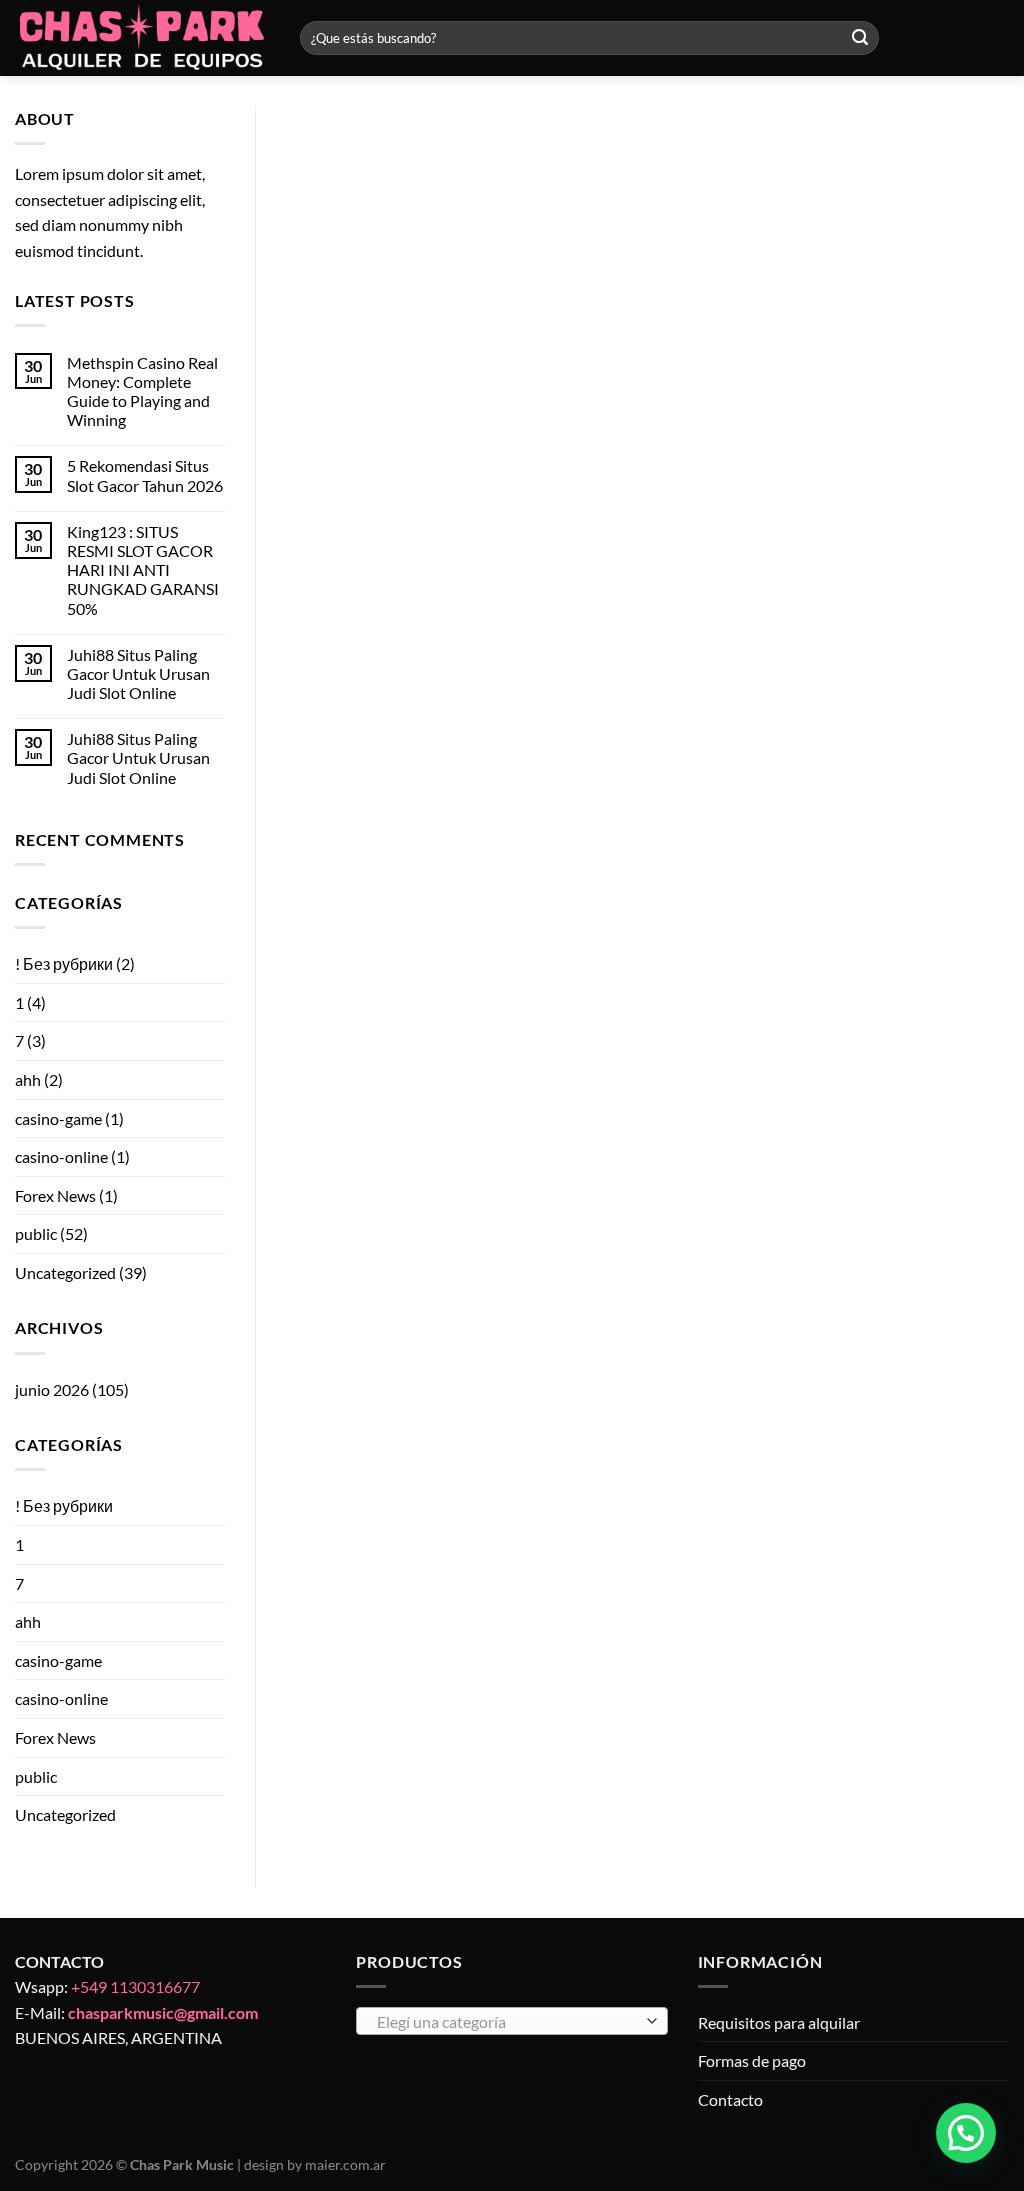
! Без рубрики (64, 963)
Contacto (730, 2099)
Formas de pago (752, 2060)
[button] (966, 2133)
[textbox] (507, 2022)
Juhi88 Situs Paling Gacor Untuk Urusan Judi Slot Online (138, 673)
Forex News (55, 1195)
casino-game (58, 1118)
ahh (28, 1079)
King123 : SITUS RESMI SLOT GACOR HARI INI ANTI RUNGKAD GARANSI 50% (143, 570)
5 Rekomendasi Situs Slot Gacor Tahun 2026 (145, 475)
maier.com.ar (345, 2164)
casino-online (61, 1156)
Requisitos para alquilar (779, 2022)
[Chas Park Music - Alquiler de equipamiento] (142, 38)
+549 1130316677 (135, 1986)
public (36, 1233)
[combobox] (511, 2021)
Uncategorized (65, 1272)
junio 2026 (52, 1389)
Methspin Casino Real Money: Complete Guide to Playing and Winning (142, 391)
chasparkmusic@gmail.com (163, 2012)
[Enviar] (860, 38)
